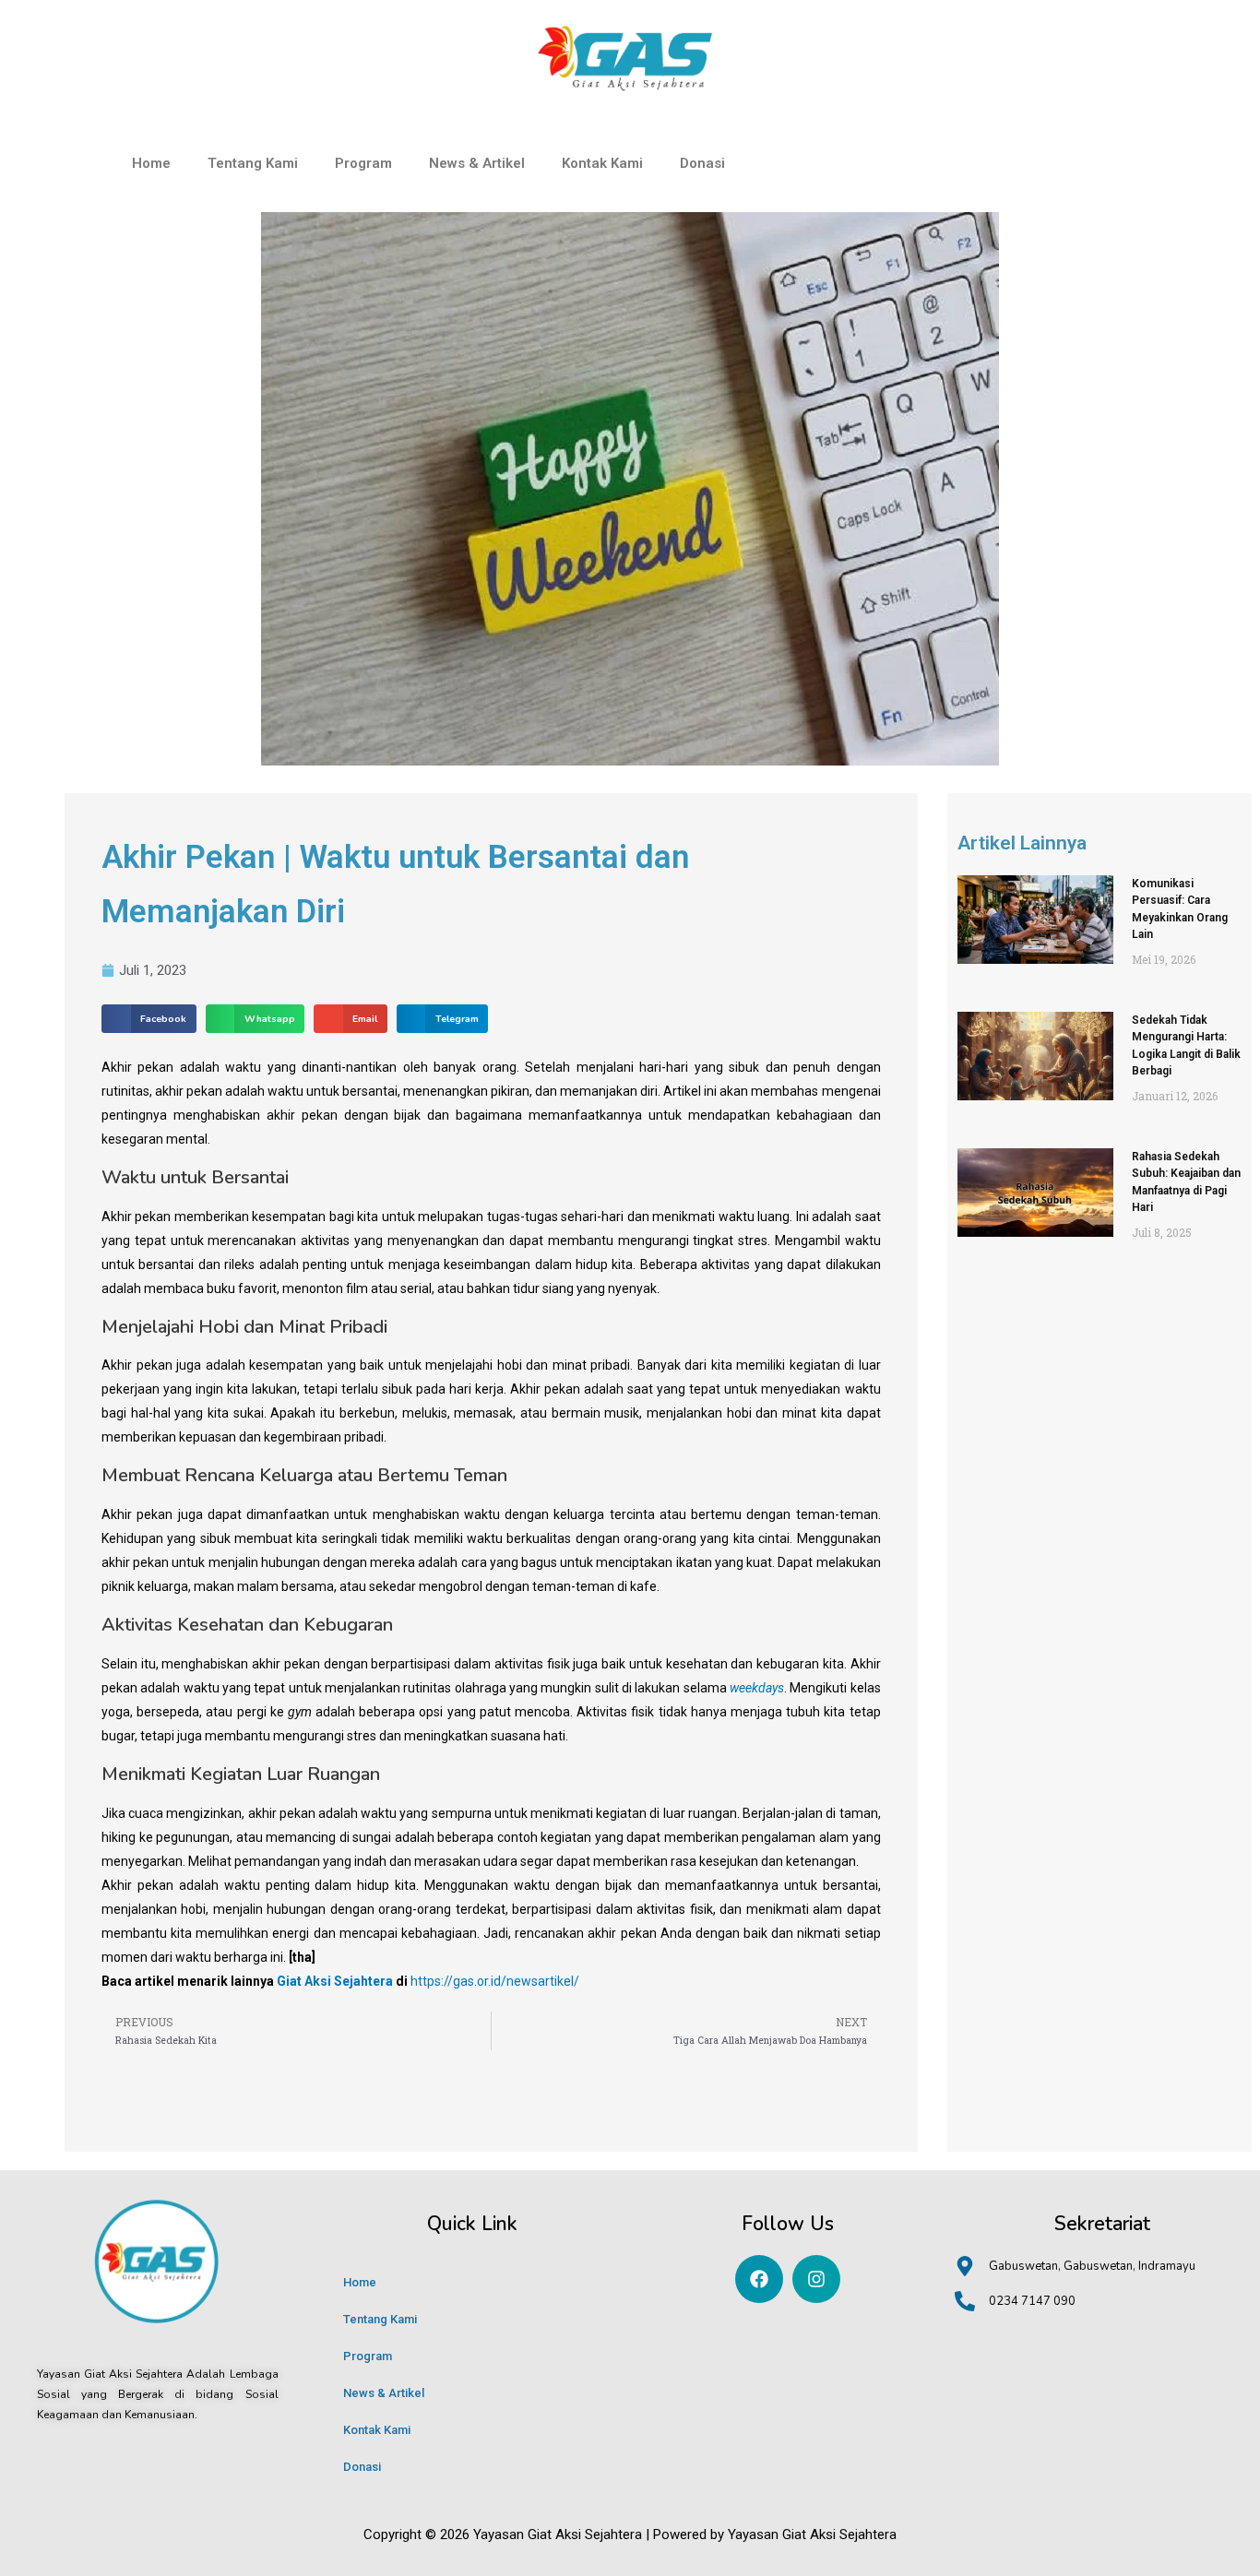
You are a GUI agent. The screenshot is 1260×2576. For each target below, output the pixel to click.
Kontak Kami (602, 163)
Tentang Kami (253, 163)
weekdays (757, 1688)
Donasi (702, 163)
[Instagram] (816, 2279)
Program (363, 163)
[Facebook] (759, 2279)
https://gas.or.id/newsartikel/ (495, 1981)
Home (151, 163)
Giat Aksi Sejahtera (335, 1981)
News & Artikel (477, 163)
